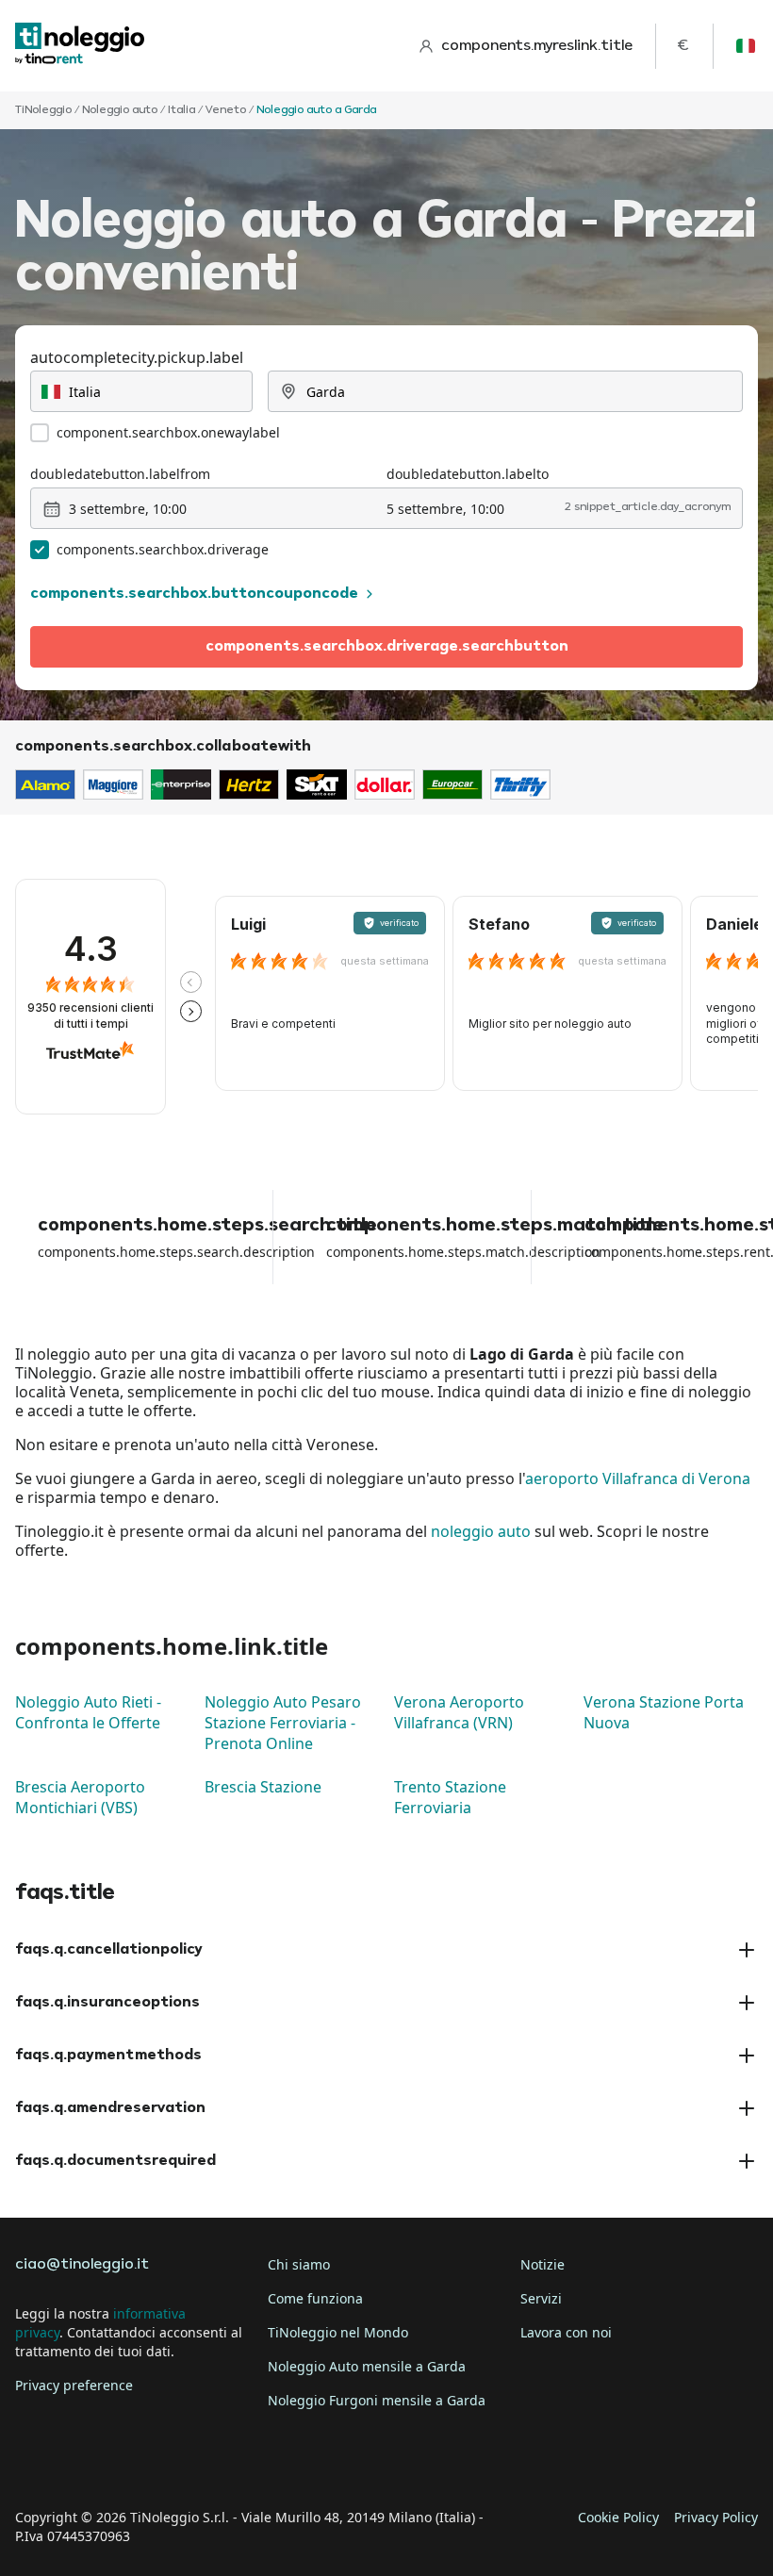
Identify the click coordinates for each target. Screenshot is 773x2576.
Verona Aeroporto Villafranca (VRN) (459, 1712)
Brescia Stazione (263, 1787)
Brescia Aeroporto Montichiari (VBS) (80, 1797)
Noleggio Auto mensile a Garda (367, 2366)
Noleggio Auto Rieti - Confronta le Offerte (88, 1712)
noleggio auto (481, 1531)
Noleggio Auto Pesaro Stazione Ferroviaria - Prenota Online (283, 1723)
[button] (191, 982)
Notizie (543, 2264)
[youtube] (192, 2459)
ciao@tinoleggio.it (82, 2265)
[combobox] (141, 391)
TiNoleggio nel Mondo (338, 2332)
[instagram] (140, 2459)
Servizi (541, 2298)
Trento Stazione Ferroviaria (450, 1797)
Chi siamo (299, 2264)
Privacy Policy (716, 2517)
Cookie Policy (618, 2517)
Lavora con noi (566, 2332)
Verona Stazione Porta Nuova (664, 1712)
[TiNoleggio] (80, 46)
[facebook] (34, 2459)
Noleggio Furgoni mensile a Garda (377, 2400)
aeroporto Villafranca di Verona (638, 1478)
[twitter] (87, 2459)
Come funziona (315, 2298)
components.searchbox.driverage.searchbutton (387, 647)
